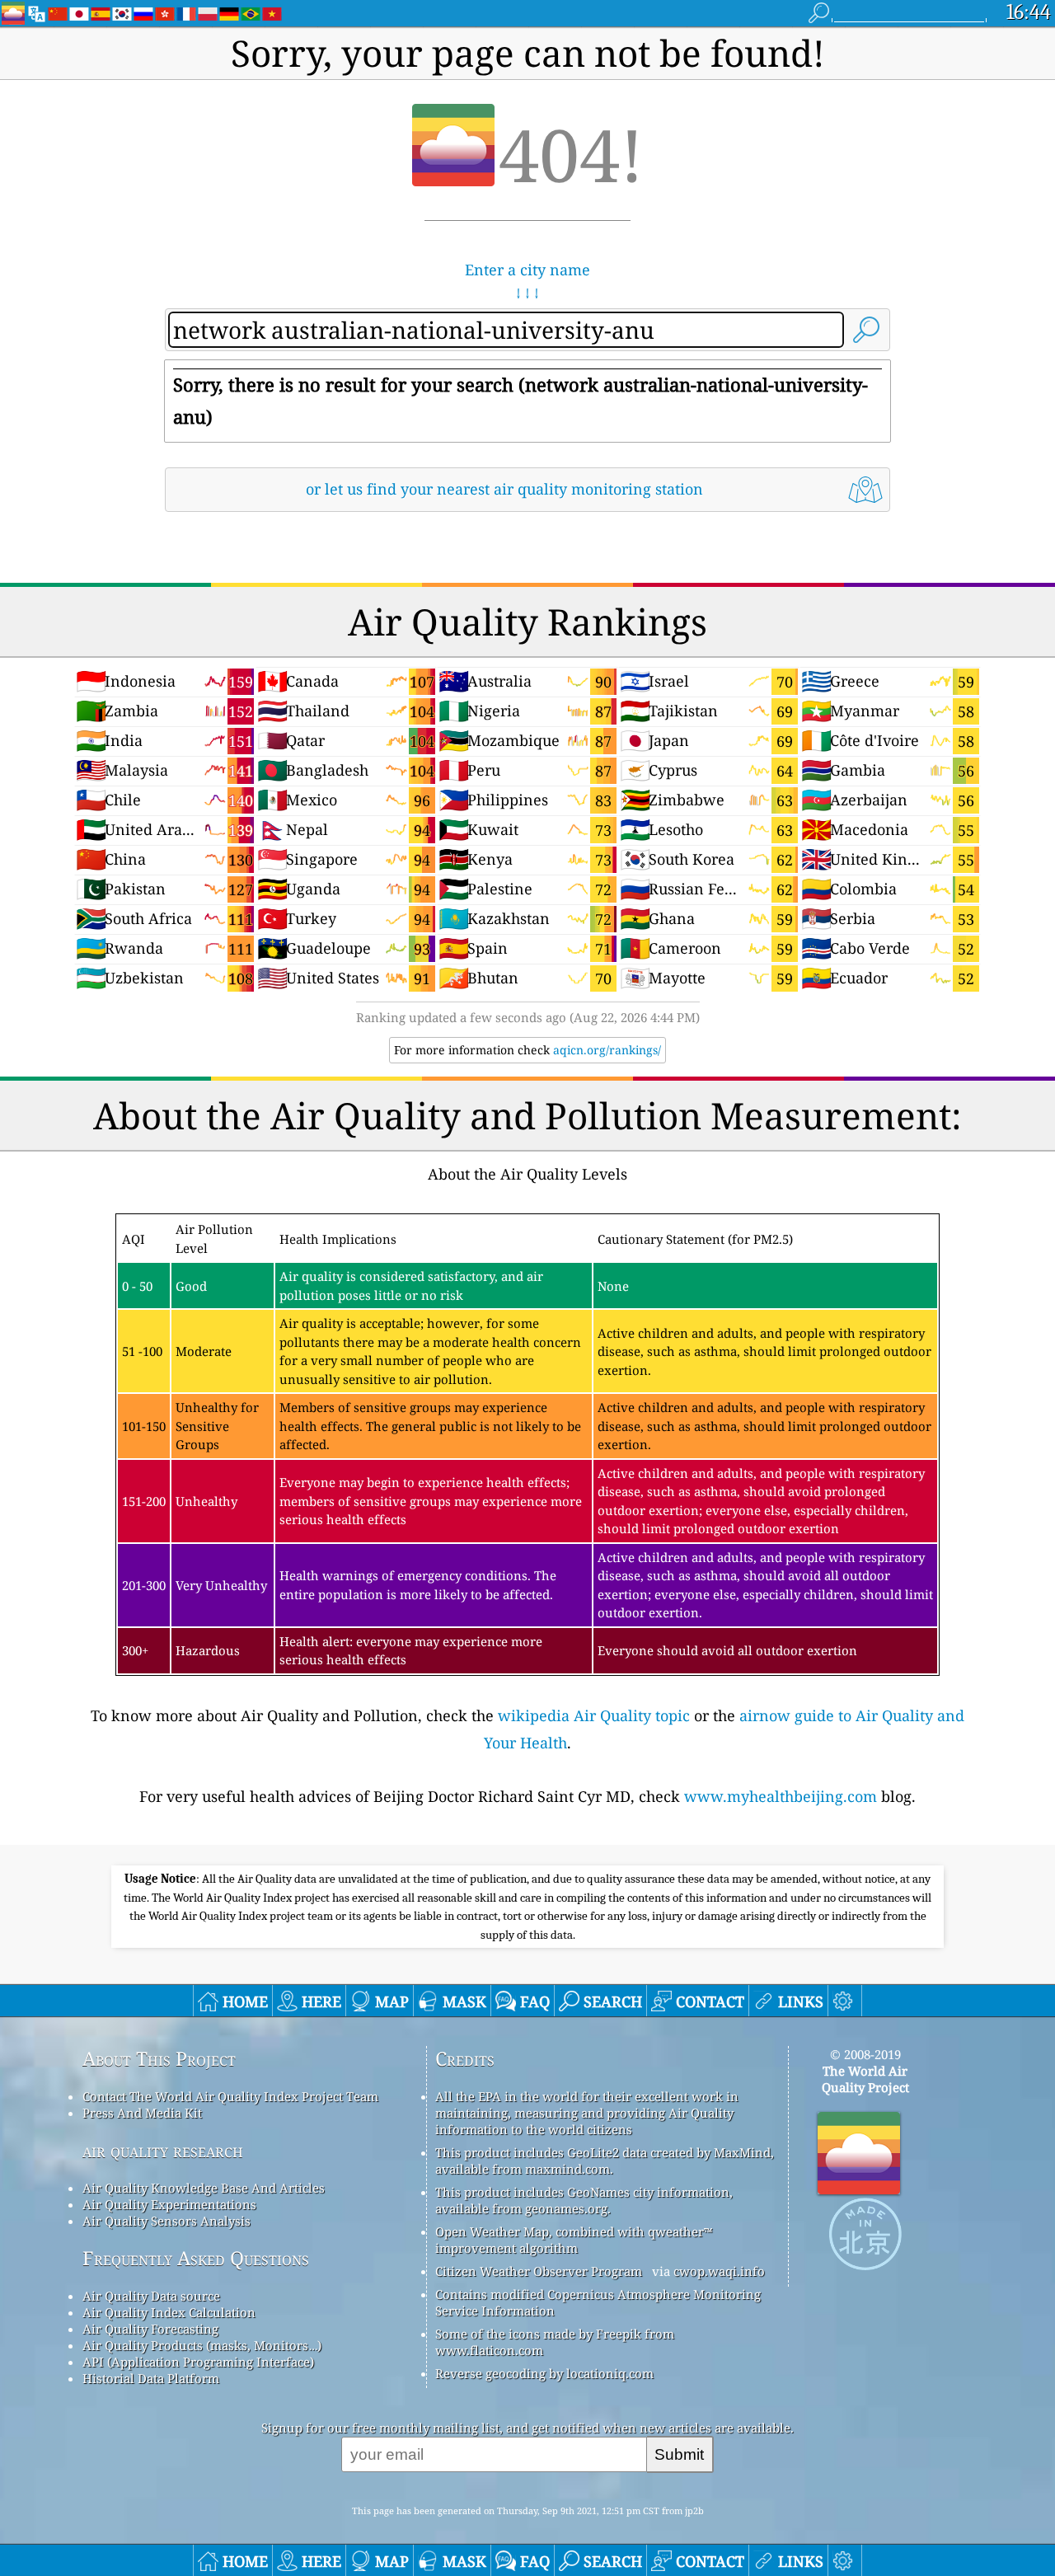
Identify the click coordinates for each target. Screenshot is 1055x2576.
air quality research (163, 2150)
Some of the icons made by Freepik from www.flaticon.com (555, 2342)
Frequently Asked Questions (196, 2258)
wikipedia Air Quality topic (594, 1715)
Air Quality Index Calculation (169, 2312)
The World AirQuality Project (865, 2079)
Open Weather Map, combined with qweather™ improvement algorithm (574, 2240)
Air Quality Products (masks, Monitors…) (202, 2345)
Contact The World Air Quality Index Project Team (230, 2096)
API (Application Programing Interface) (198, 2362)
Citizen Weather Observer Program (539, 2271)
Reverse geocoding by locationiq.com (544, 2373)
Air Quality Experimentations (169, 2204)
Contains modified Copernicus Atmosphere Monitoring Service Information (598, 2302)
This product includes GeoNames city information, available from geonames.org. (584, 2200)
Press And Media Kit (142, 2113)
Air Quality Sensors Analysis (166, 2221)
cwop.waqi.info (719, 2271)
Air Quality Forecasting (150, 2329)
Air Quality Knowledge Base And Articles (204, 2188)
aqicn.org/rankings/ (607, 1050)
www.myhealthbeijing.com (781, 1796)
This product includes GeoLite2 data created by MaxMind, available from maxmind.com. (605, 2161)
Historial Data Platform (151, 2378)
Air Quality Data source (151, 2296)
